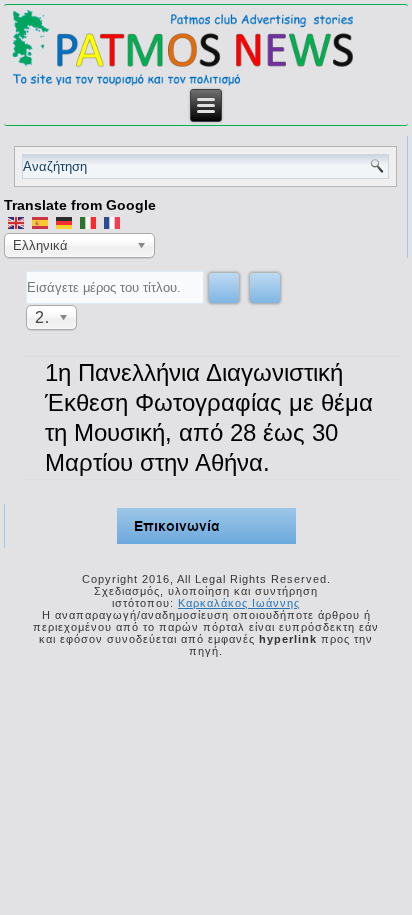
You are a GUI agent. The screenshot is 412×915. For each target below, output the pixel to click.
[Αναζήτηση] (224, 288)
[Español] (40, 222)
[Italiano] (88, 222)
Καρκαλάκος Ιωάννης (239, 603)
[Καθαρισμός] (265, 288)
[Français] (112, 222)
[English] (16, 222)
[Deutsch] (64, 222)
